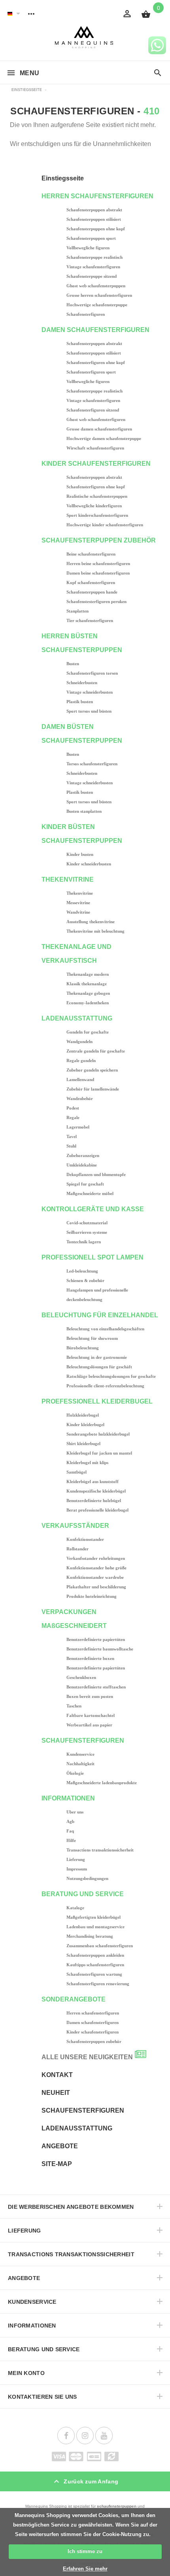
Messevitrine (78, 903)
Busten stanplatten (84, 811)
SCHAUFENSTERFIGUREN (83, 2110)
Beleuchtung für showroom (92, 1338)
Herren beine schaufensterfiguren (98, 563)
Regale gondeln (81, 1060)
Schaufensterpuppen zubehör (94, 2041)
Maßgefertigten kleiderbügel (93, 1917)
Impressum (77, 1869)
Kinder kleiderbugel (85, 1425)
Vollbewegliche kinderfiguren (94, 506)
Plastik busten (80, 702)
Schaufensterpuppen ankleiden (95, 1955)
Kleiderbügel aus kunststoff (93, 1481)
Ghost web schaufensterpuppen (96, 286)
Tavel (72, 1136)
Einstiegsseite (63, 178)
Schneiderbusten (82, 683)
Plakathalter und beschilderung (96, 1587)
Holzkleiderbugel (83, 1415)
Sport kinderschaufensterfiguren (97, 515)
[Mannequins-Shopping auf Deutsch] (10, 13)
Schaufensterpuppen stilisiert (94, 219)
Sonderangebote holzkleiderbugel (98, 1434)
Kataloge (75, 1908)
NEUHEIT (56, 2093)
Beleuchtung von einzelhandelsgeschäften (105, 1329)
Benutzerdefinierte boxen (90, 1658)
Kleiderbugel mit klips (87, 1463)
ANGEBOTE (60, 2146)
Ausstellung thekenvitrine (91, 922)
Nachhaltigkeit (80, 1764)
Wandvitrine (78, 912)
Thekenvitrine (80, 893)
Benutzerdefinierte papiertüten (96, 1639)
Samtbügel (76, 1472)
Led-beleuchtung (82, 1271)
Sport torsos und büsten (89, 711)
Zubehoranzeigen (83, 1155)
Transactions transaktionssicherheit (100, 1850)
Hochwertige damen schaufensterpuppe (104, 438)
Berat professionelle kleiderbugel (97, 1510)
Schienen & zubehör (85, 1280)
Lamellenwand (80, 1079)
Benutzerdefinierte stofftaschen (96, 1687)
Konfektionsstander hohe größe (96, 1568)
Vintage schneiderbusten (90, 692)
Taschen (74, 1706)
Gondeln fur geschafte (88, 1032)
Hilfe (71, 1840)
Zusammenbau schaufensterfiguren (100, 1946)
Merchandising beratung (90, 1936)
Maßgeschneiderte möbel (90, 1193)
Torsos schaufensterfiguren (92, 764)
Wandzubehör (80, 1098)
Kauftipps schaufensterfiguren (95, 1965)
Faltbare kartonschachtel (91, 1715)
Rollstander (77, 1549)
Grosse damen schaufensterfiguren (99, 429)
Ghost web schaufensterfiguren (96, 419)
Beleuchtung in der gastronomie (97, 1357)
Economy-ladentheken (88, 1003)
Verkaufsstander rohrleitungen (96, 1558)
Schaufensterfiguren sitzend (93, 410)
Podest (73, 1108)
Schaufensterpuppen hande (92, 592)
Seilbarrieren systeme (87, 1232)
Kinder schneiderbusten (89, 864)
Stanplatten (77, 611)
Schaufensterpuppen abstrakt (94, 210)
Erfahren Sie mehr (85, 2569)
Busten (73, 664)
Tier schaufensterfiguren (90, 620)
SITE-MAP (57, 2164)
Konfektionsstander (85, 1539)
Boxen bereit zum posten (90, 1696)
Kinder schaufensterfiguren (93, 2032)
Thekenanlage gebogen (88, 993)
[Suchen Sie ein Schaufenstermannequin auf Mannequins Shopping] (158, 73)
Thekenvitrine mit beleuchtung (95, 931)
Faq (70, 1831)
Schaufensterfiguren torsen (92, 673)
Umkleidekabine (82, 1165)
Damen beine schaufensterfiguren (98, 573)
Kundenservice (80, 1754)
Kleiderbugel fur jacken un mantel (99, 1453)
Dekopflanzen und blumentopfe (96, 1174)
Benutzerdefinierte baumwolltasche (100, 1649)
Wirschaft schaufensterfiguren (95, 448)
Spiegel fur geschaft (85, 1184)
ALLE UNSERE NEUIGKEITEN (87, 2057)
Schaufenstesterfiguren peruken (96, 601)
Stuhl (71, 1146)
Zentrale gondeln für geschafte (96, 1051)
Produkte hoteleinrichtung (92, 1596)
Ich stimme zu (85, 2551)
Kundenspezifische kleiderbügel (96, 1491)
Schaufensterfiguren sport (91, 372)
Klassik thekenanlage (87, 984)
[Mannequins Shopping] (85, 37)
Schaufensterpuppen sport (91, 238)
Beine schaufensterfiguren (91, 554)
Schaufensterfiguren (86, 314)
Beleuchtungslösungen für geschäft (99, 1367)
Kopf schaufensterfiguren (91, 582)
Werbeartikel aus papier (89, 1725)
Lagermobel (78, 1127)
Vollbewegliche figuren (88, 248)
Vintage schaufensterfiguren (93, 267)
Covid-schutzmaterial (87, 1223)
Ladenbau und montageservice (95, 1927)
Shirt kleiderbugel (83, 1444)
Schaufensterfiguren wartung (94, 1974)
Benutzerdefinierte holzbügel (94, 1500)
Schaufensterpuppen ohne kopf (96, 229)
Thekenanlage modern (88, 974)
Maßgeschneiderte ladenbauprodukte (102, 1783)
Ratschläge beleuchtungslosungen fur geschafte (111, 1376)
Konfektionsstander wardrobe (95, 1577)
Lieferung (76, 1859)
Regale (73, 1117)
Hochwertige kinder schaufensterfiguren (105, 525)
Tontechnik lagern (84, 1242)
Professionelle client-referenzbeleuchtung (105, 1386)
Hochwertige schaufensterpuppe (97, 305)
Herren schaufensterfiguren (93, 2013)
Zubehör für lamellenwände (93, 1089)
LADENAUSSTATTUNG (77, 2128)
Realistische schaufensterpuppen (97, 496)
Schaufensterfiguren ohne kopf (96, 362)
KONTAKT (57, 2075)
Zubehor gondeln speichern (92, 1070)
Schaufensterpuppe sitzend (92, 276)
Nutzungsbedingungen (87, 1878)
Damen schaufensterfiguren (93, 2022)
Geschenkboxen (81, 1677)
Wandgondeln (79, 1041)
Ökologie (75, 1773)
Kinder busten (80, 854)
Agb (70, 1821)
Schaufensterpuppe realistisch (94, 257)
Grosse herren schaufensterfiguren (99, 295)
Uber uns (75, 1812)
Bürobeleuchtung (83, 1348)
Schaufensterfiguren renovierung (98, 1984)
